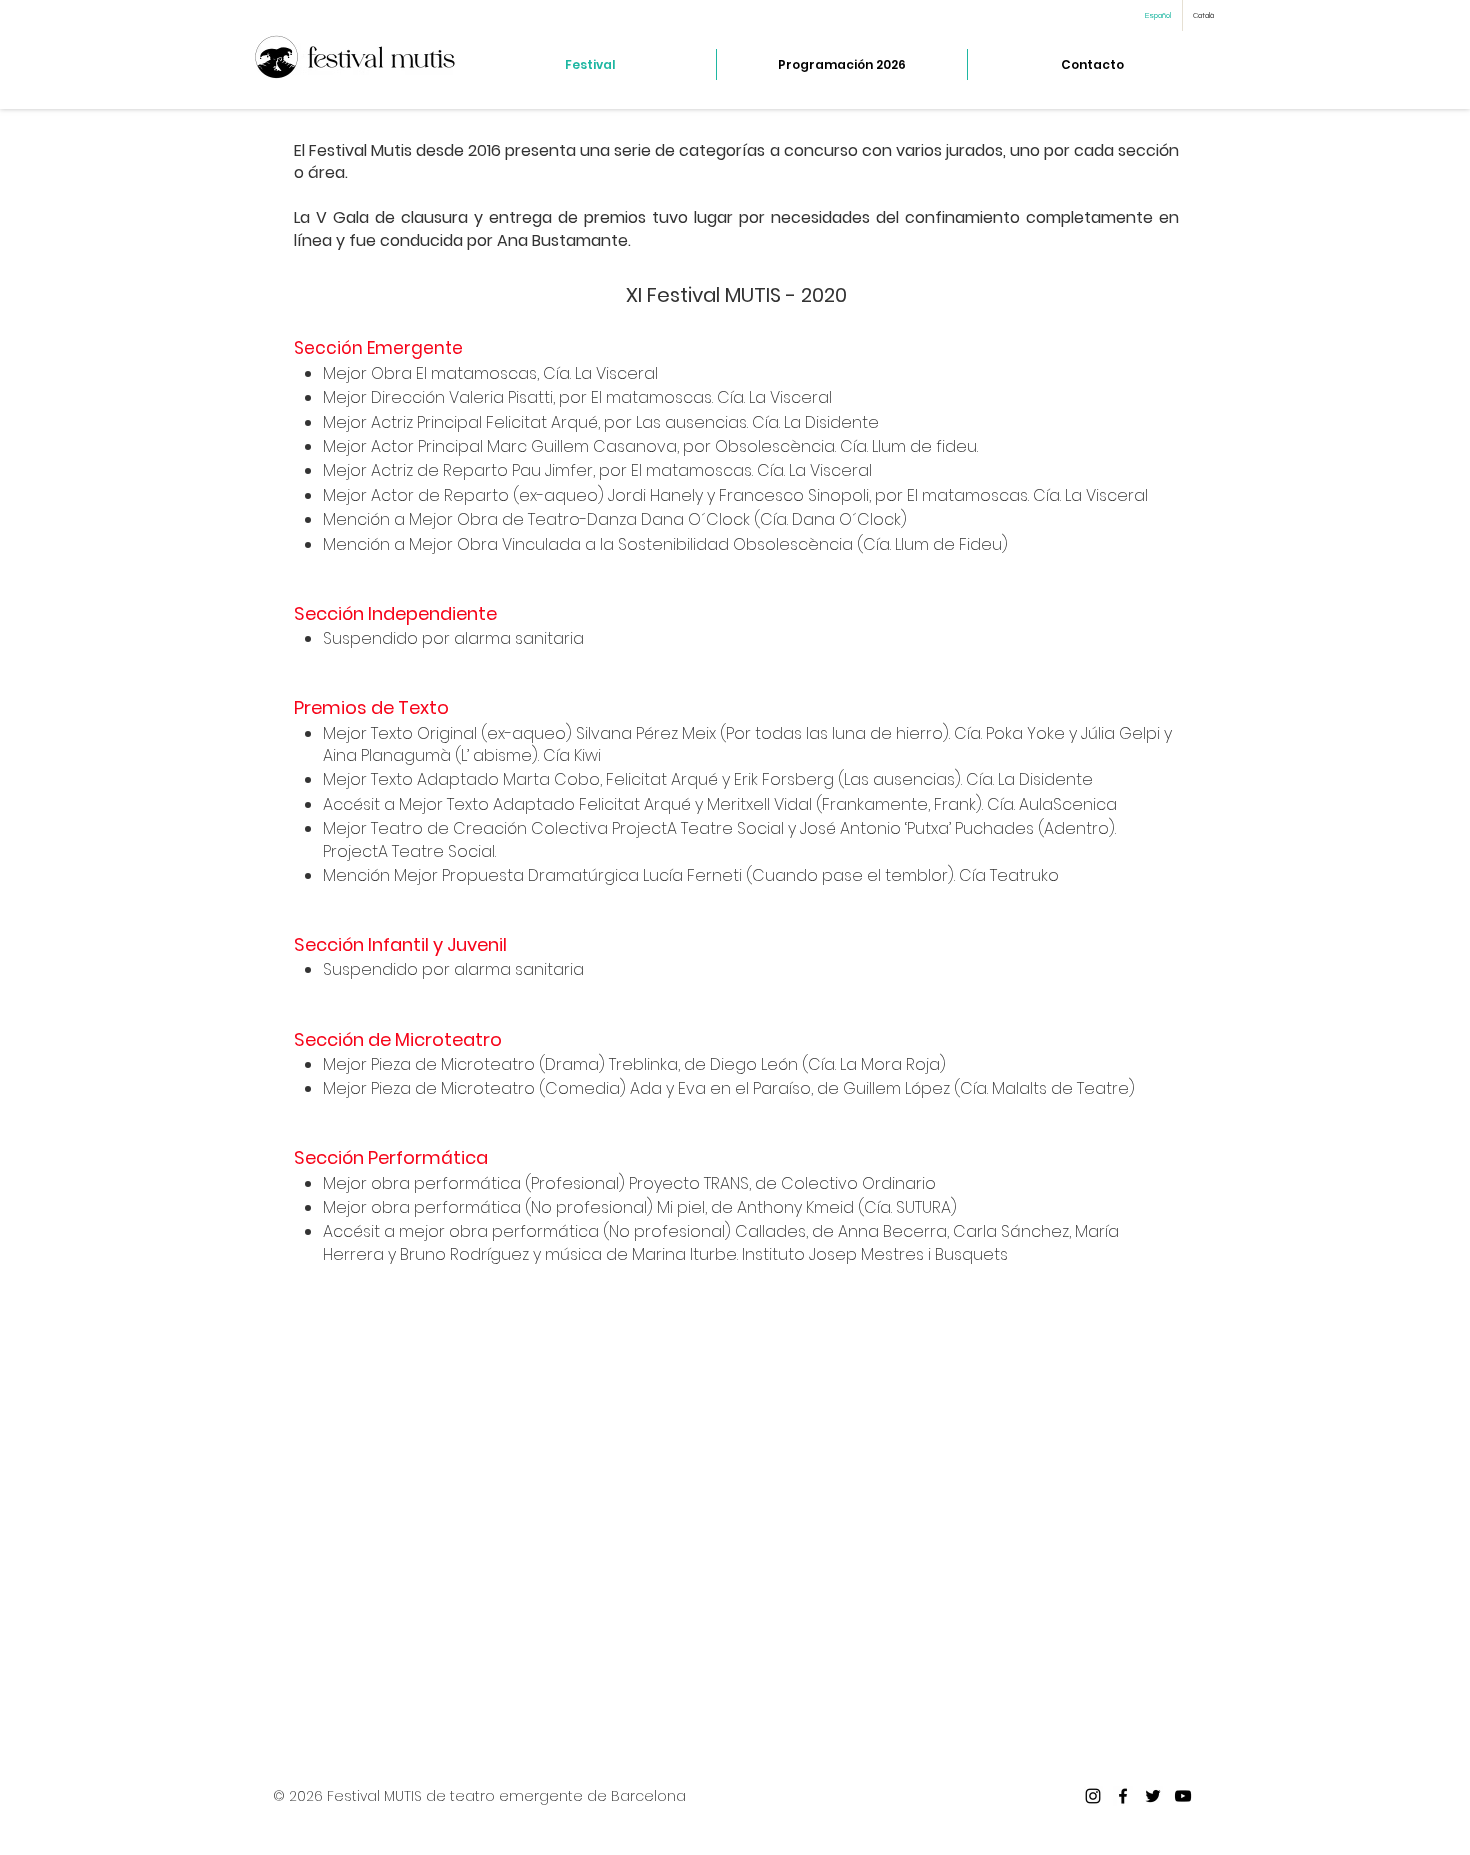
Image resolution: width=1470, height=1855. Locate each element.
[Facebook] (1123, 1796)
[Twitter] (1153, 1796)
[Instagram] (1093, 1796)
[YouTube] (1183, 1796)
